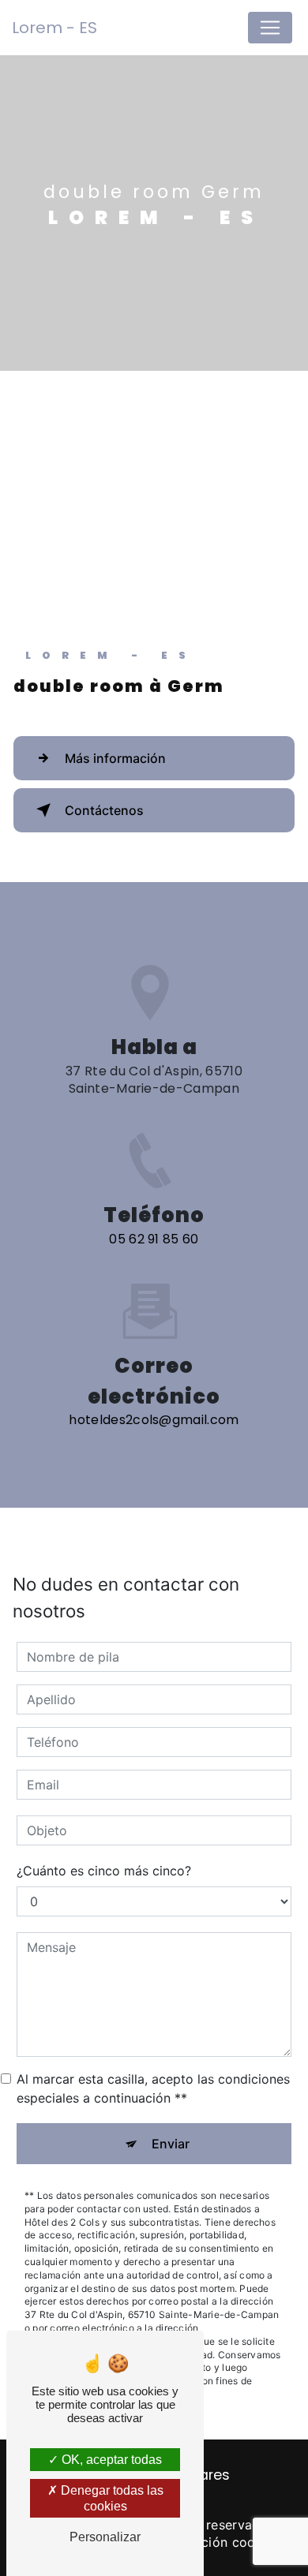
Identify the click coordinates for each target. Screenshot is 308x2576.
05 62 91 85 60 (154, 1239)
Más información (115, 758)
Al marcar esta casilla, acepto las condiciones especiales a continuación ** (153, 2088)
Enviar (171, 2144)
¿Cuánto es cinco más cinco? (104, 1871)
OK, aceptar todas (110, 2460)
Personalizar (105, 2537)
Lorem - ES (54, 28)
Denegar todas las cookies (111, 2498)
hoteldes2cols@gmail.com (154, 1420)
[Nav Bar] (270, 28)
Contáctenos (104, 810)
